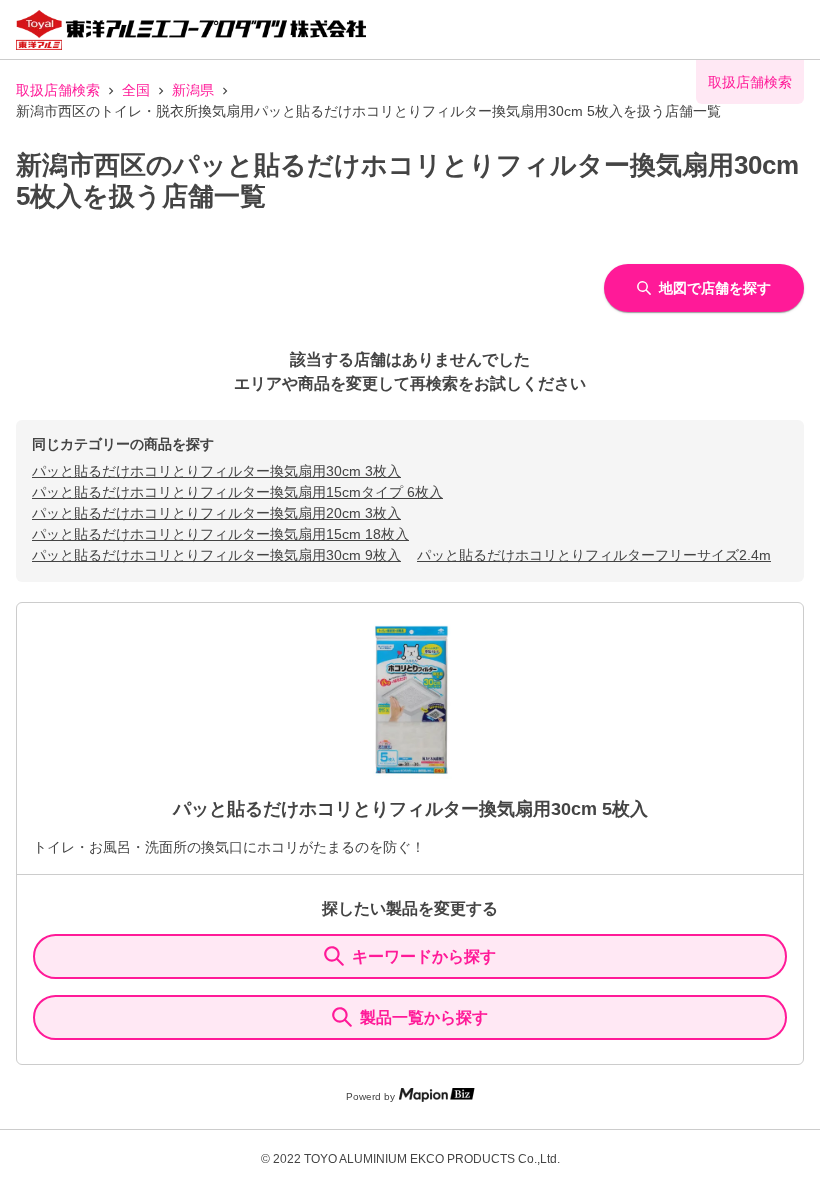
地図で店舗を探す (715, 288)
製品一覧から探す (424, 1017)
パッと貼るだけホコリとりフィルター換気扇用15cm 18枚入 (220, 534)
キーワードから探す (424, 956)
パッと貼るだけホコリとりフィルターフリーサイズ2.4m (594, 555)
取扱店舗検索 (58, 90)
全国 (136, 90)
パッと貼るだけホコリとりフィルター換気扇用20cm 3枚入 (216, 513)
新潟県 (193, 90)
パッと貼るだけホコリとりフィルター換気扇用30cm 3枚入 (216, 471)
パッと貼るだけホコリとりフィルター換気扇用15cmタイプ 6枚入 (237, 492)
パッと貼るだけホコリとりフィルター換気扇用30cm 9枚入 (216, 555)
